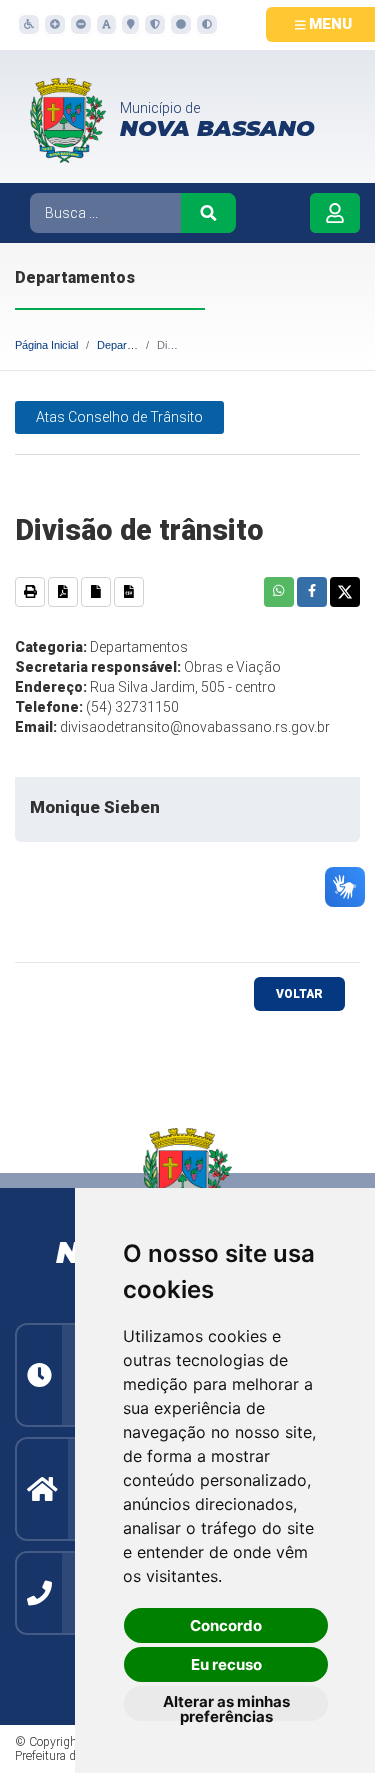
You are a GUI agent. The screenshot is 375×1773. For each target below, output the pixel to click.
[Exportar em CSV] (129, 592)
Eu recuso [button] (226, 1664)
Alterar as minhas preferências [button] (226, 1706)
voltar (299, 994)
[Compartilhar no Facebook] (312, 592)
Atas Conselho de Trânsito (119, 417)
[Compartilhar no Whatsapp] (279, 592)
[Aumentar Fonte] (54, 24)
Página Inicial (46, 345)
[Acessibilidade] (28, 24)
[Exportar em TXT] (96, 592)
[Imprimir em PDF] (63, 592)
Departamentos (134, 345)
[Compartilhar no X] (345, 592)
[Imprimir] (30, 592)
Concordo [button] (226, 1625)
